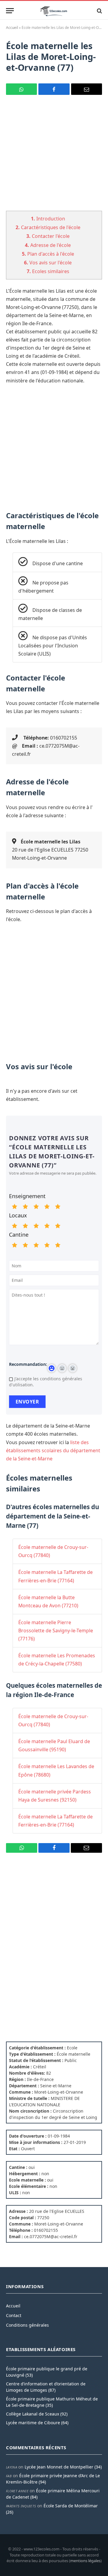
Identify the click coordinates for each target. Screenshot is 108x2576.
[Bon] (36, 1207)
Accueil (12, 28)
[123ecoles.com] (54, 11)
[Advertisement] (54, 157)
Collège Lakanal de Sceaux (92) (37, 2414)
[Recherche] (99, 11)
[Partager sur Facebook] (54, 89)
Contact (14, 2315)
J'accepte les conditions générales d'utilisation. (46, 1382)
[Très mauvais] (14, 1207)
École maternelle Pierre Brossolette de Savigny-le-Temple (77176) (56, 1631)
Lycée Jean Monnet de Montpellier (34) (63, 2467)
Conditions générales (27, 2325)
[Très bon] (47, 1207)
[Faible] (25, 1207)
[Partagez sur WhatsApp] (21, 89)
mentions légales (85, 2561)
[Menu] (10, 11)
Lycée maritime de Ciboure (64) (37, 2423)
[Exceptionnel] (58, 1207)
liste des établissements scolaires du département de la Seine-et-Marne (53, 1450)
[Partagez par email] (87, 89)
